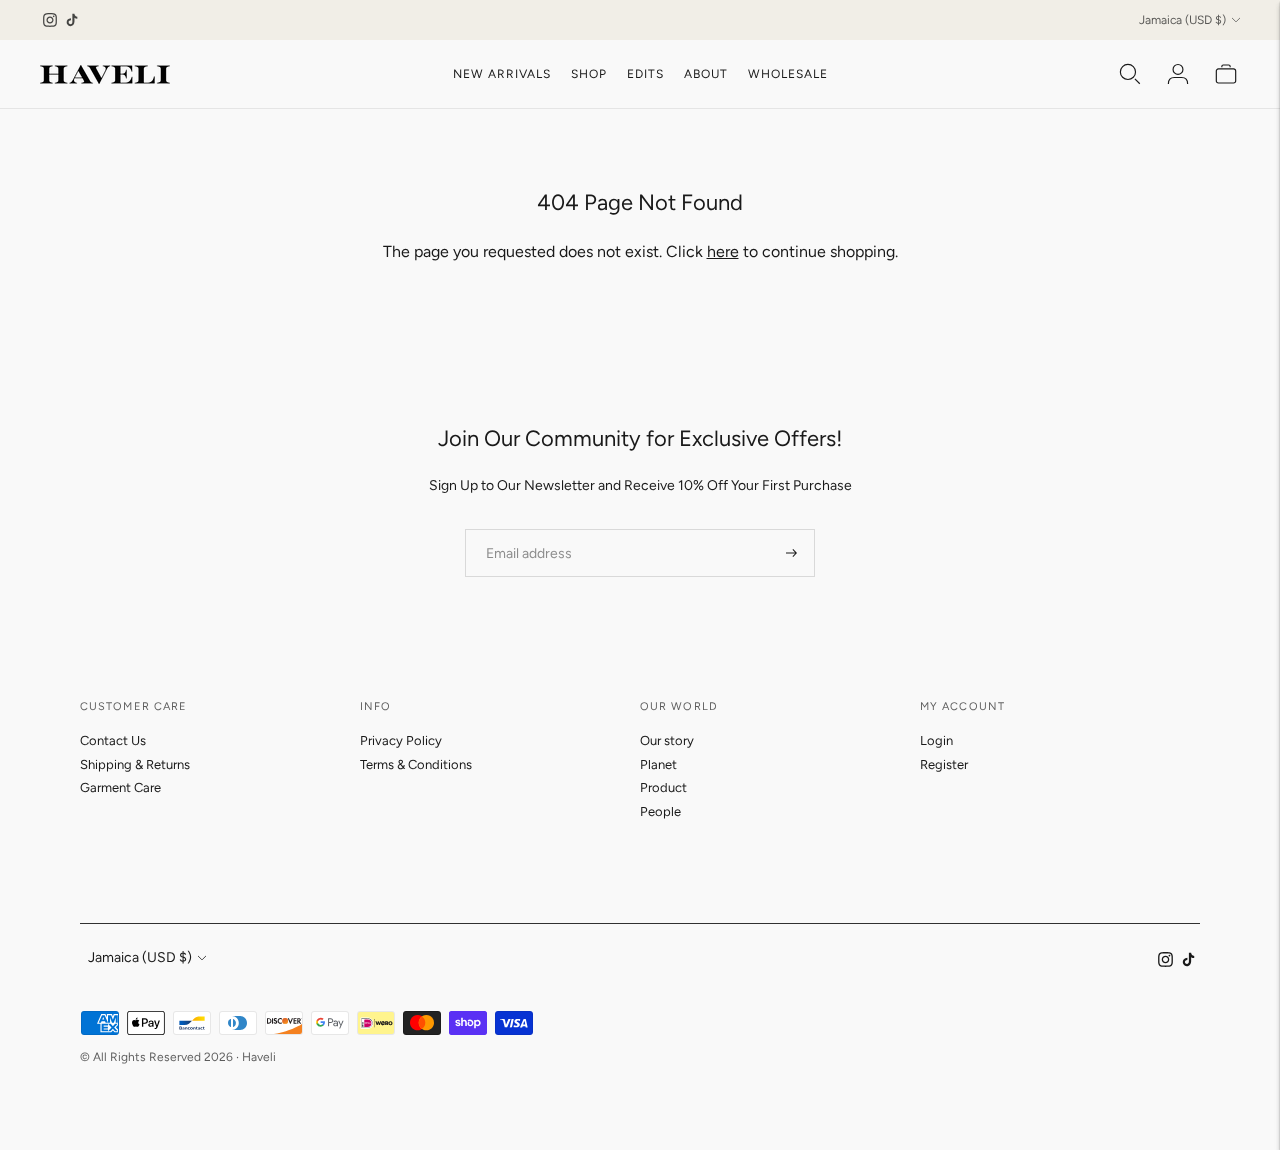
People (660, 811)
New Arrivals (502, 74)
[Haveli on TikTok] (72, 20)
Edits (645, 74)
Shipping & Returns (135, 764)
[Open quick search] (1130, 74)
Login (936, 740)
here (723, 251)
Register (944, 764)
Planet (658, 764)
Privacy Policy (401, 740)
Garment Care (120, 787)
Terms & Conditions (416, 764)
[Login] (1178, 74)
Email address (522, 528)
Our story (667, 740)
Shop (589, 74)
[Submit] (791, 553)
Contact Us (113, 740)
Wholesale (788, 74)
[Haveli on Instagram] (50, 20)
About (706, 74)
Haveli (259, 1057)
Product (663, 787)
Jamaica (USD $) (1182, 20)
